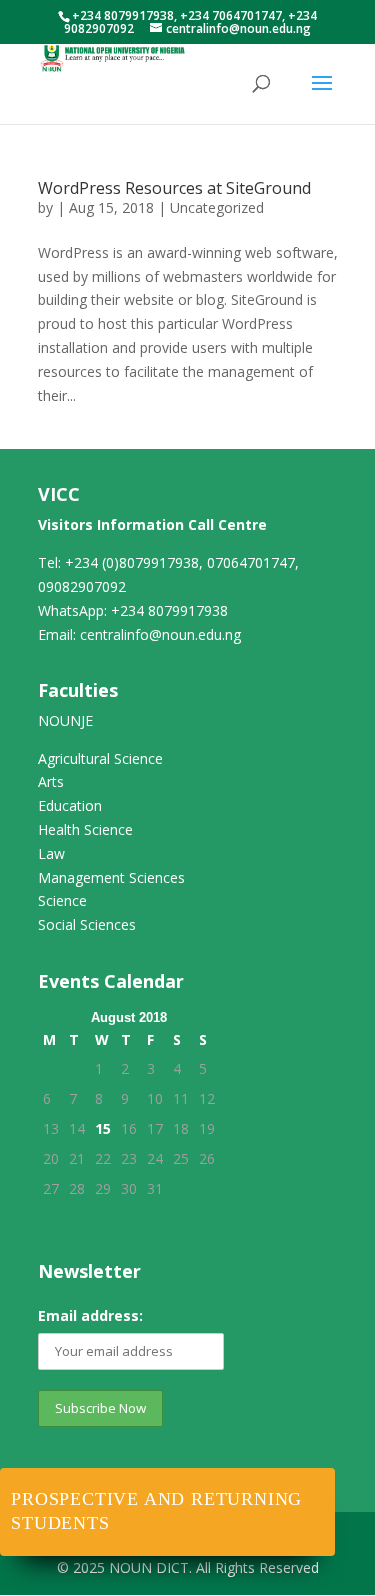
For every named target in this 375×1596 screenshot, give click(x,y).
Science (62, 900)
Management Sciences (111, 877)
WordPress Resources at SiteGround (174, 188)
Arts (51, 781)
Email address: (90, 1315)
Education (70, 805)
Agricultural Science (100, 758)
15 (103, 1128)
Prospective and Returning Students (156, 1511)
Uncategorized (217, 207)
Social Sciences (87, 924)
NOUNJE (65, 720)
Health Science (85, 829)
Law (51, 853)
